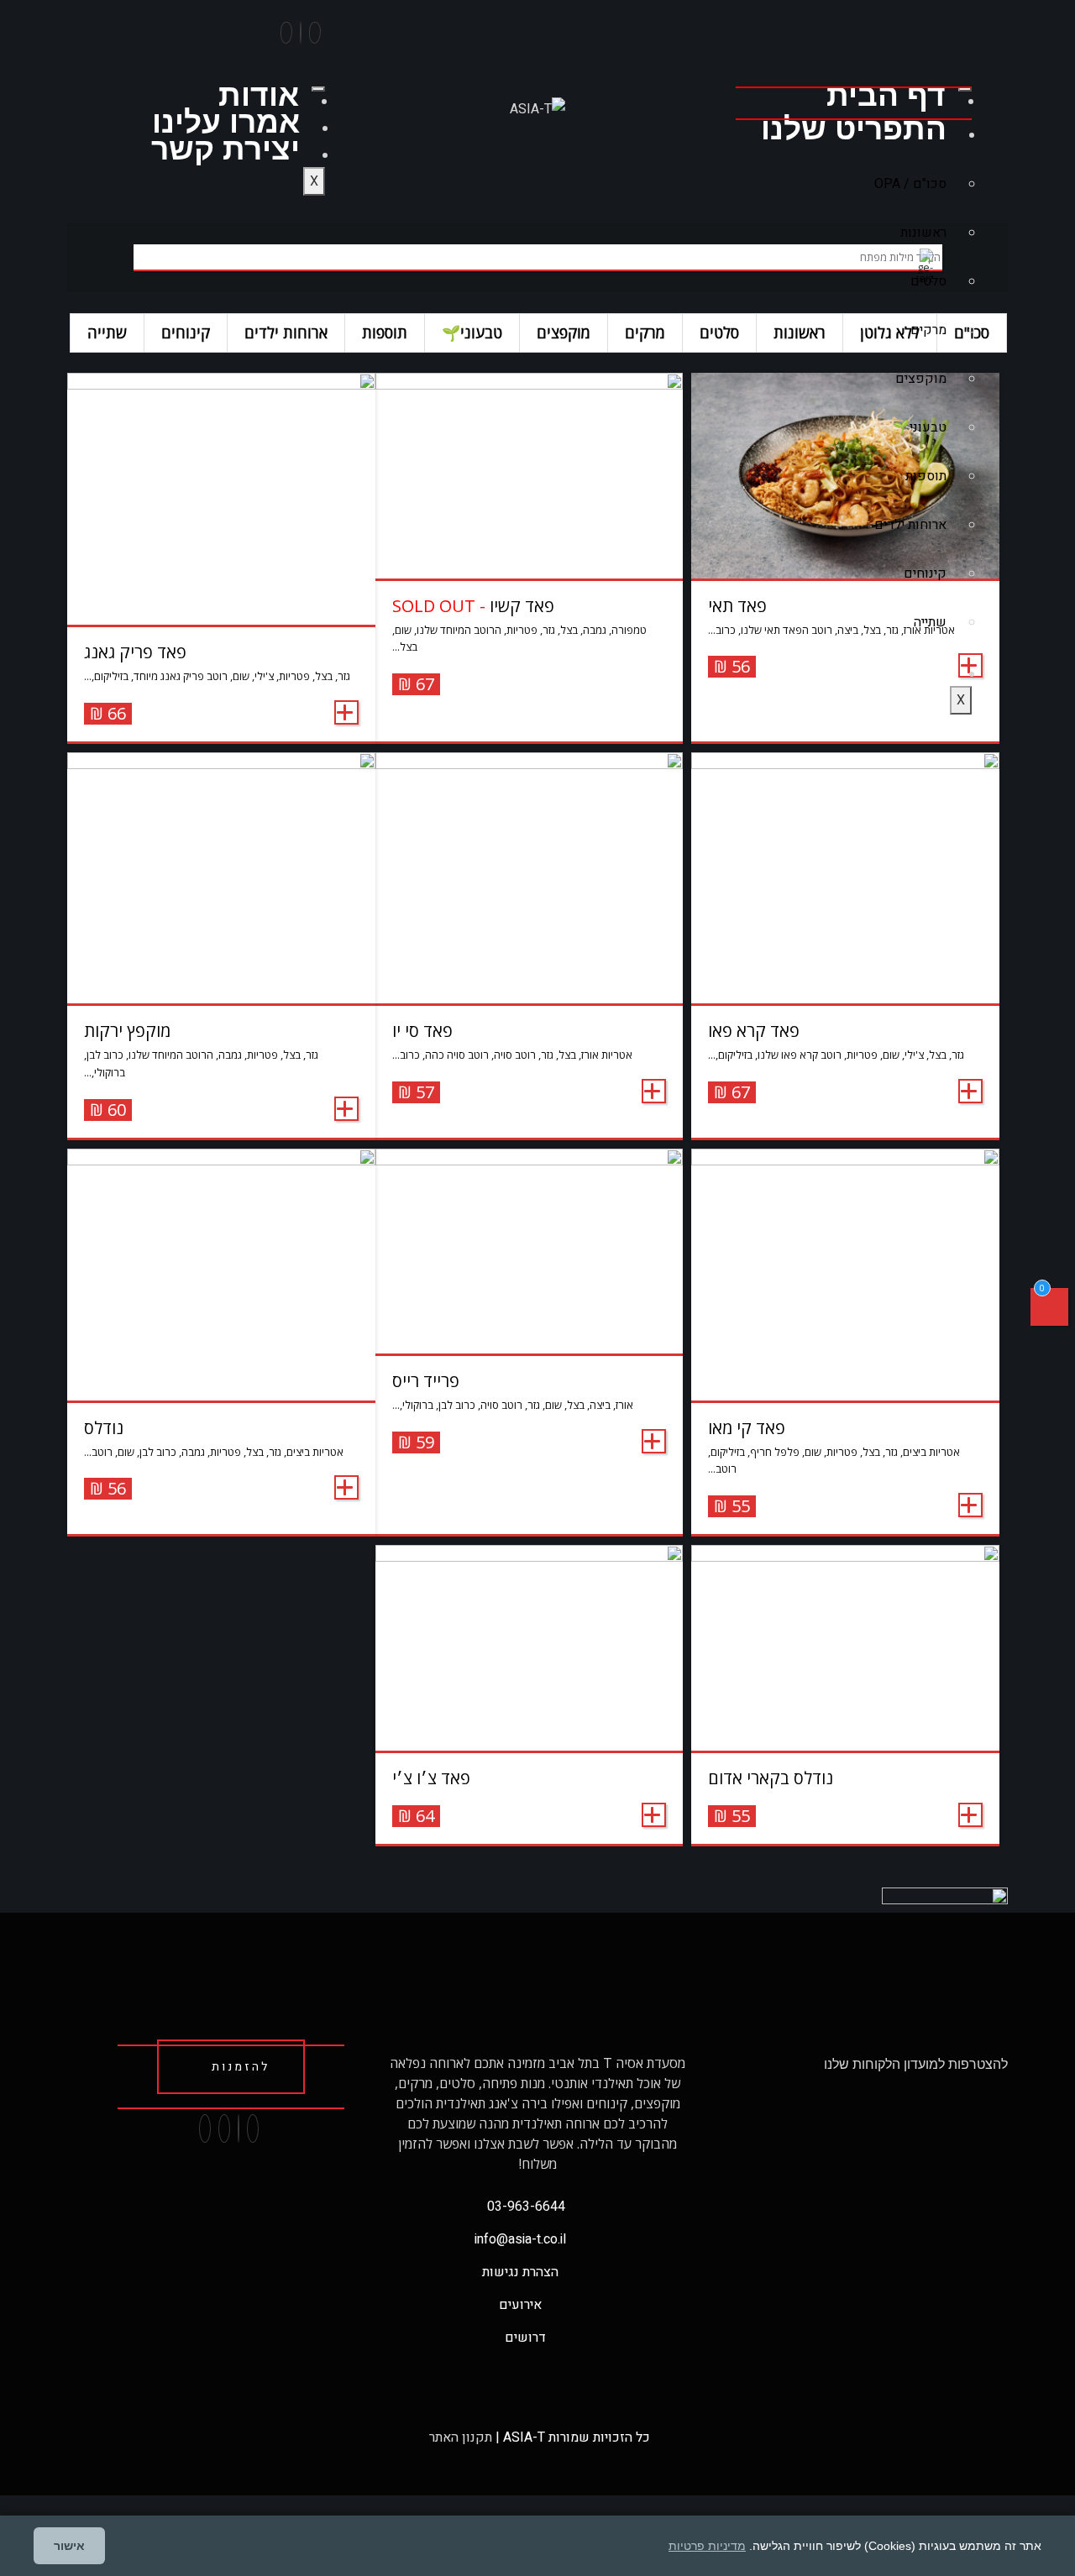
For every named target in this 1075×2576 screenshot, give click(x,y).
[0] (1049, 1311)
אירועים (893, 668)
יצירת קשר (225, 149)
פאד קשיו (473, 606)
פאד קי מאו (747, 1428)
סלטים (928, 281)
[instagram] (301, 33)
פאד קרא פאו (754, 1031)
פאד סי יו (422, 1031)
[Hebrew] (902, 47)
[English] (868, 47)
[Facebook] (315, 33)
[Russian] (919, 47)
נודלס (104, 1428)
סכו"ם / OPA (910, 184)
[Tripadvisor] (224, 2128)
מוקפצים (921, 379)
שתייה (930, 622)
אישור (69, 2546)
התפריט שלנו (854, 129)
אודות (259, 95)
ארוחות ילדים (910, 525)
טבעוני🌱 (920, 427)
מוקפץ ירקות (127, 1031)
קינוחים (925, 573)
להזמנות (241, 2067)
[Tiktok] (286, 33)
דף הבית (886, 95)
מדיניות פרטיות (707, 2546)
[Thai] (885, 47)
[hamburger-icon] (965, 89)
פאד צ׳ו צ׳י (431, 1778)
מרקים (928, 330)
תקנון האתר (459, 2437)
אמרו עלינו (226, 122)
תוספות (926, 476)
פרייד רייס (426, 1381)
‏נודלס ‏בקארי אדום (771, 1778)
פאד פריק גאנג (135, 652)
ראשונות (923, 233)
